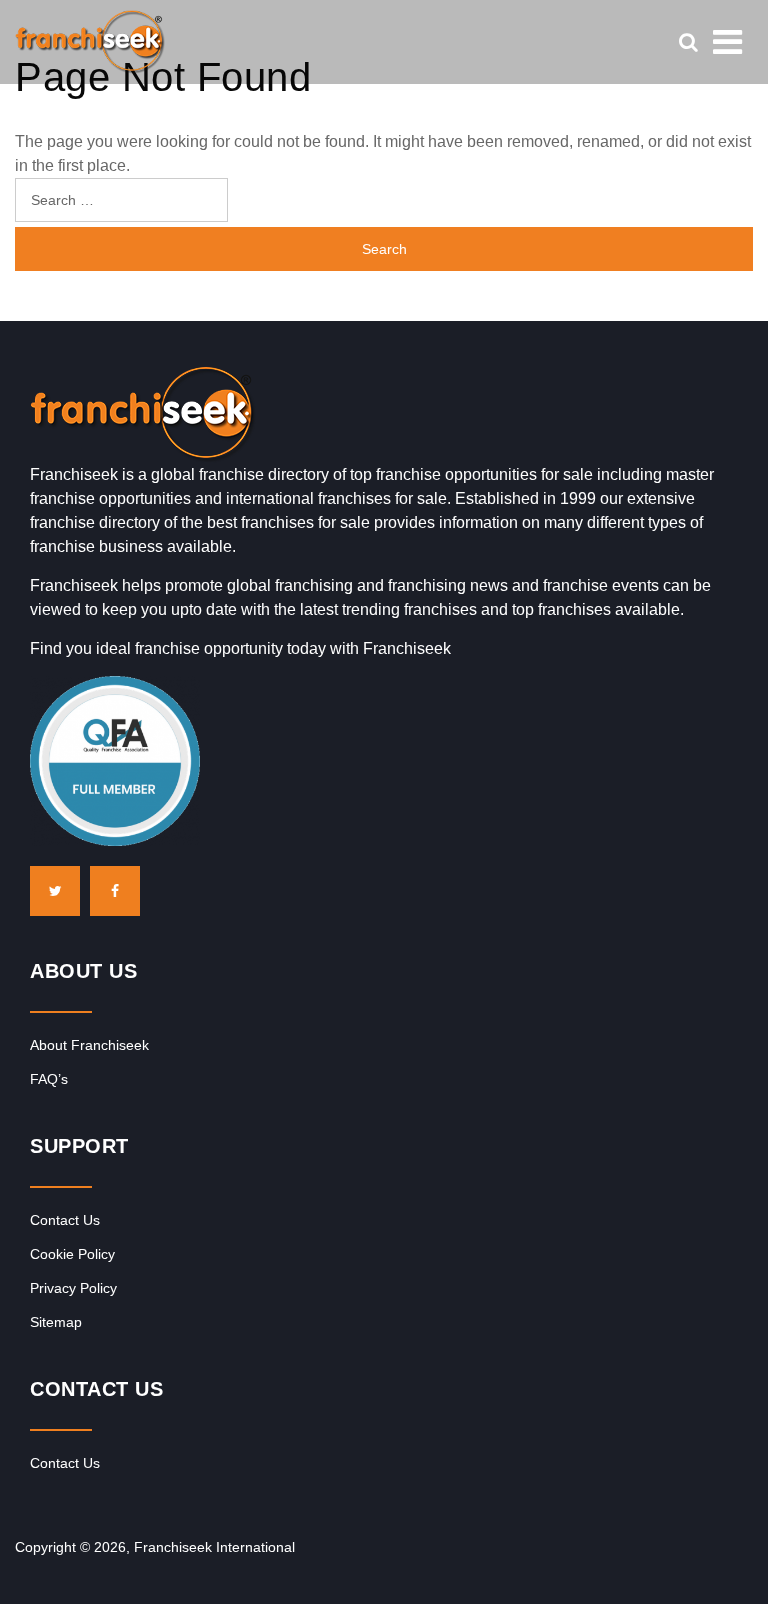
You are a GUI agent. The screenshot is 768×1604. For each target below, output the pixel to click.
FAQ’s (49, 1079)
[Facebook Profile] (115, 891)
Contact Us (65, 1220)
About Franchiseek (89, 1045)
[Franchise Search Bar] (688, 42)
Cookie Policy (72, 1254)
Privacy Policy (73, 1288)
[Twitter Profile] (55, 891)
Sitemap (56, 1322)
